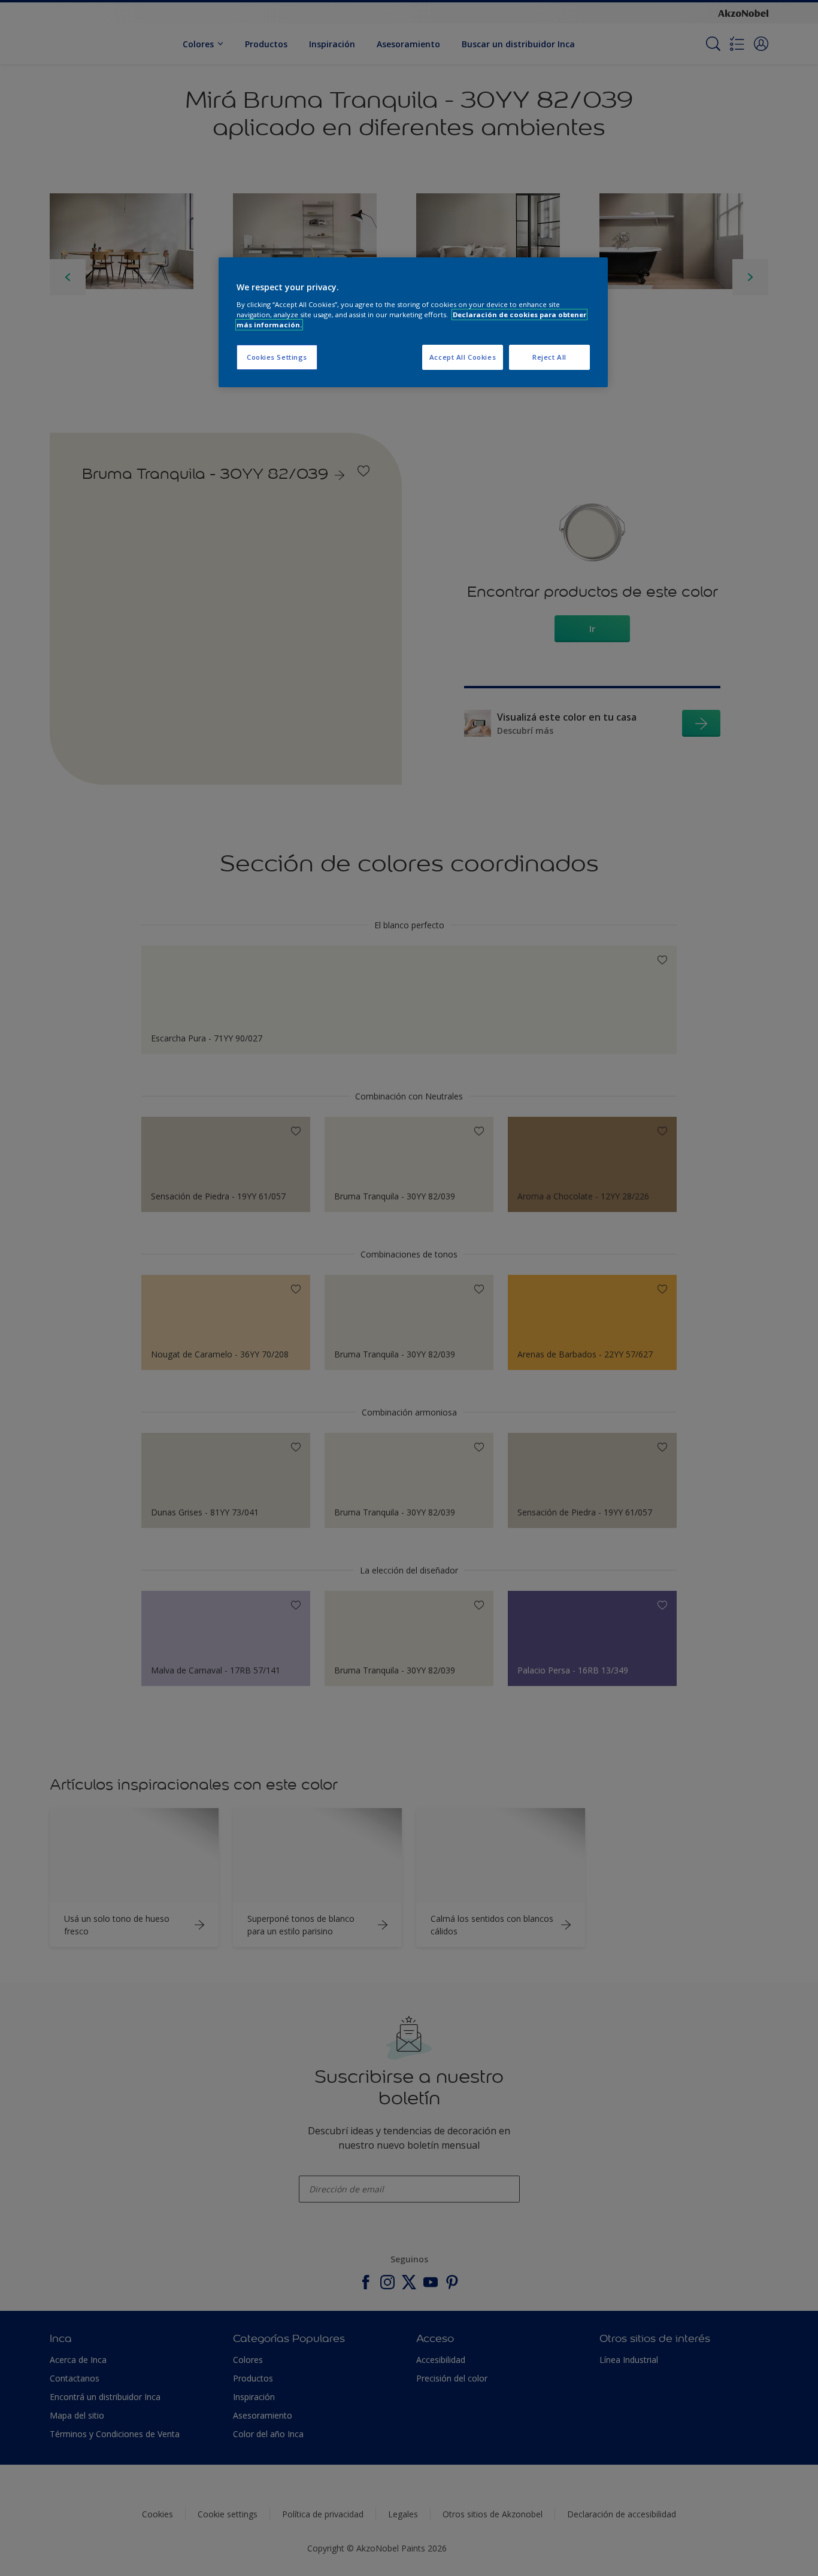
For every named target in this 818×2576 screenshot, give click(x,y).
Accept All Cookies (463, 357)
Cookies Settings (277, 357)
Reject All (549, 357)
